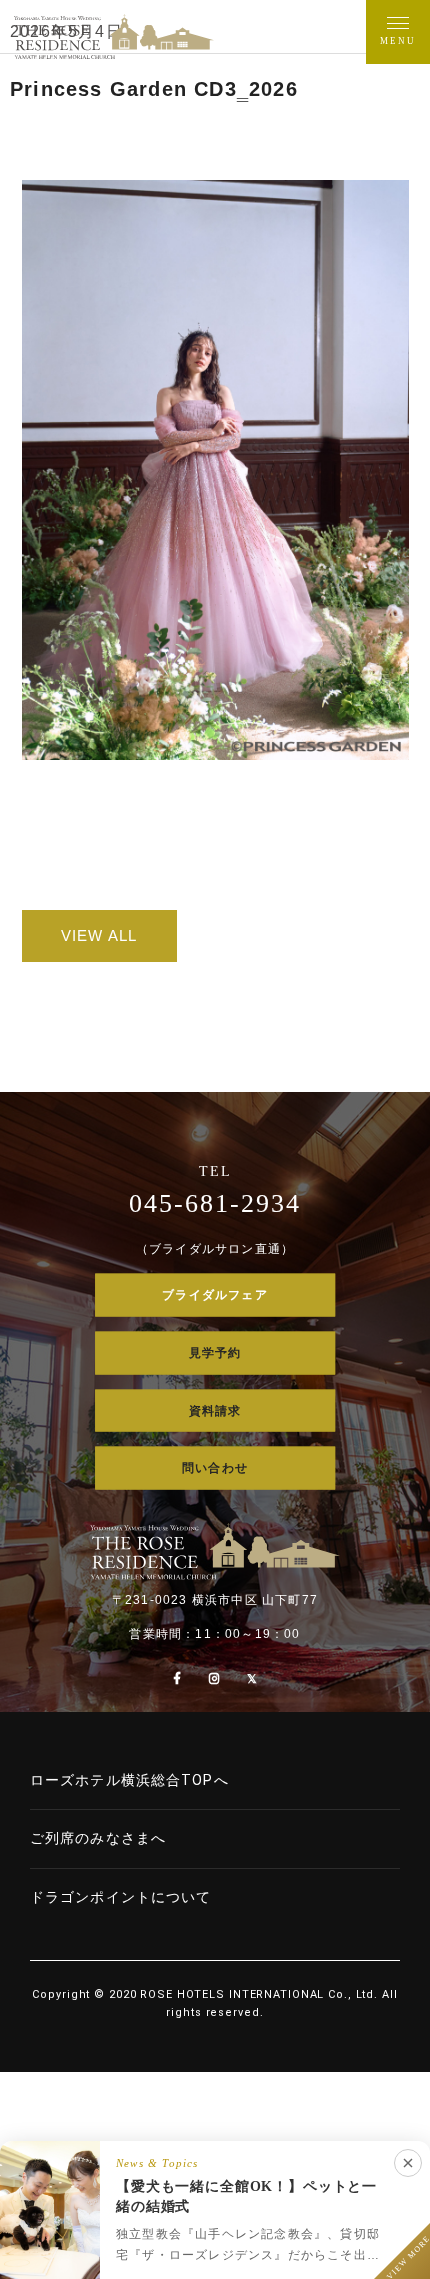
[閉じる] (408, 2163)
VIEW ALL (99, 935)
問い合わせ (215, 1468)
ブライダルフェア (215, 1295)
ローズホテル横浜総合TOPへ (129, 1780)
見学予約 (215, 1352)
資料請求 (215, 1410)
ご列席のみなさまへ (98, 1838)
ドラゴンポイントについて (120, 1897)
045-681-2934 (215, 1203)
